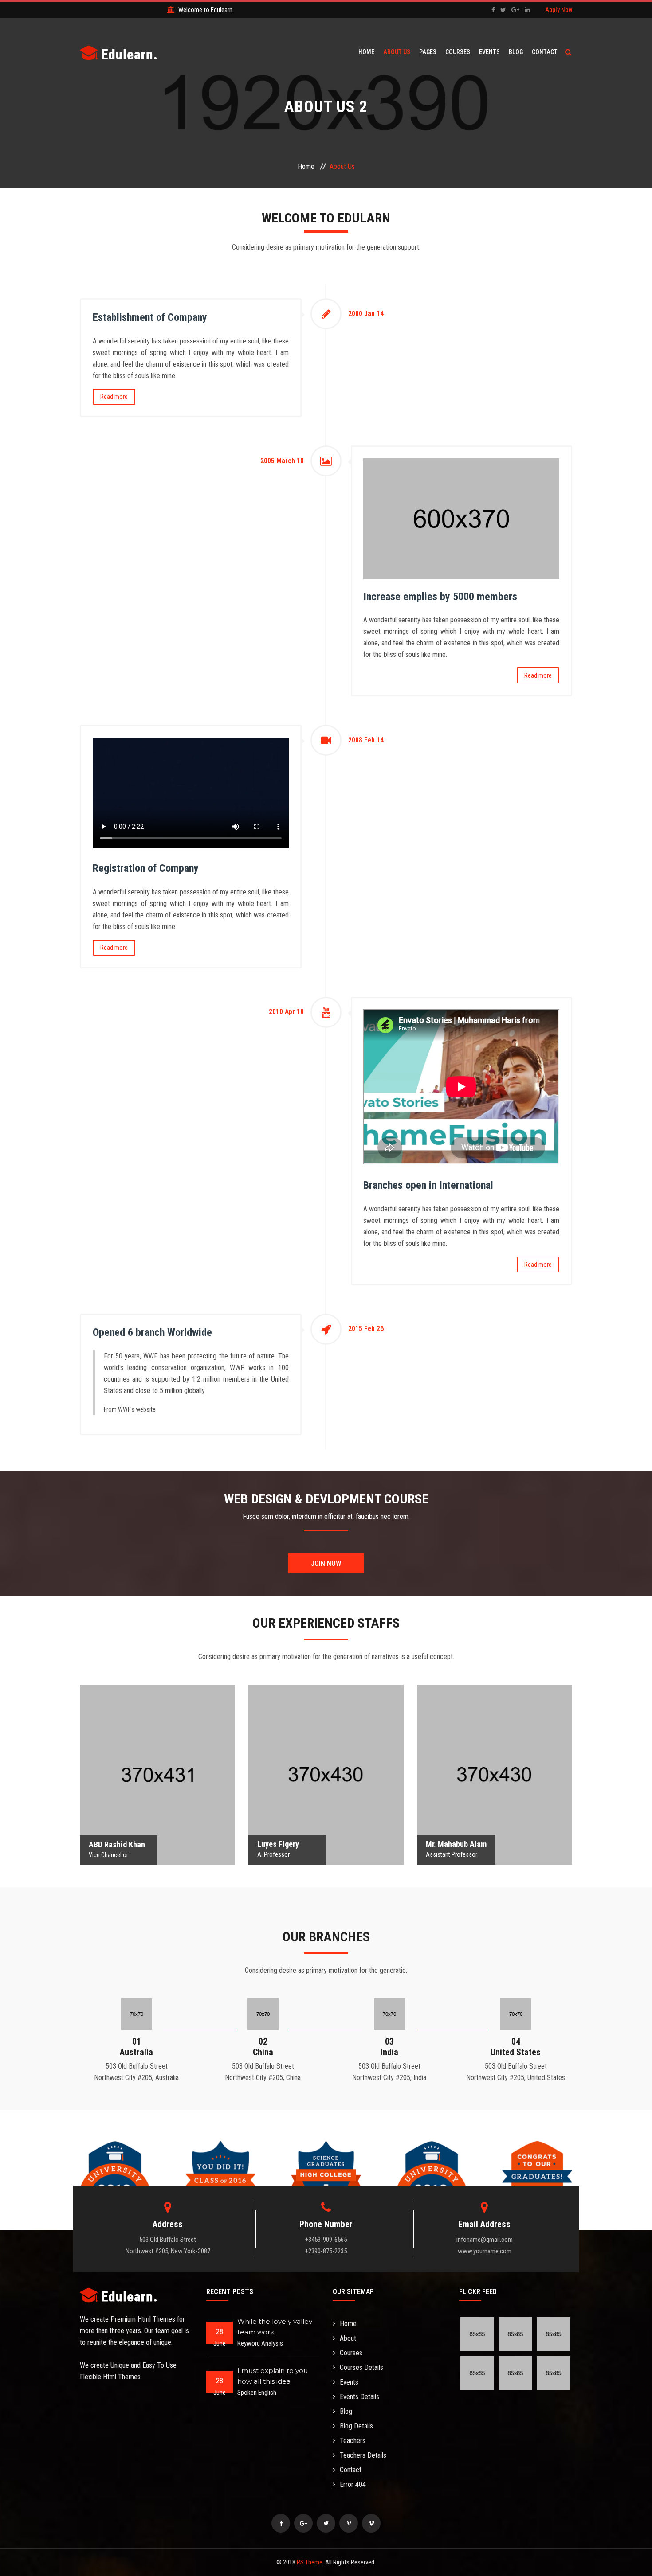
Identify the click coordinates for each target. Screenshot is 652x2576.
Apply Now (559, 10)
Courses (458, 52)
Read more (114, 397)
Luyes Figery (326, 1755)
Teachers (353, 2441)
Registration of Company (146, 868)
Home (366, 52)
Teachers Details (363, 2455)
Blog (516, 52)
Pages (428, 52)
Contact (545, 52)
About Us (397, 52)
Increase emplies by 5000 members (440, 597)
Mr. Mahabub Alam (495, 1755)
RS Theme (310, 2562)
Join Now (326, 1563)
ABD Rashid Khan (157, 1755)
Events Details (359, 2397)
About (348, 2338)
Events (489, 52)
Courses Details (361, 2367)
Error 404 (353, 2484)
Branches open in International (428, 1185)
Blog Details (356, 2426)
